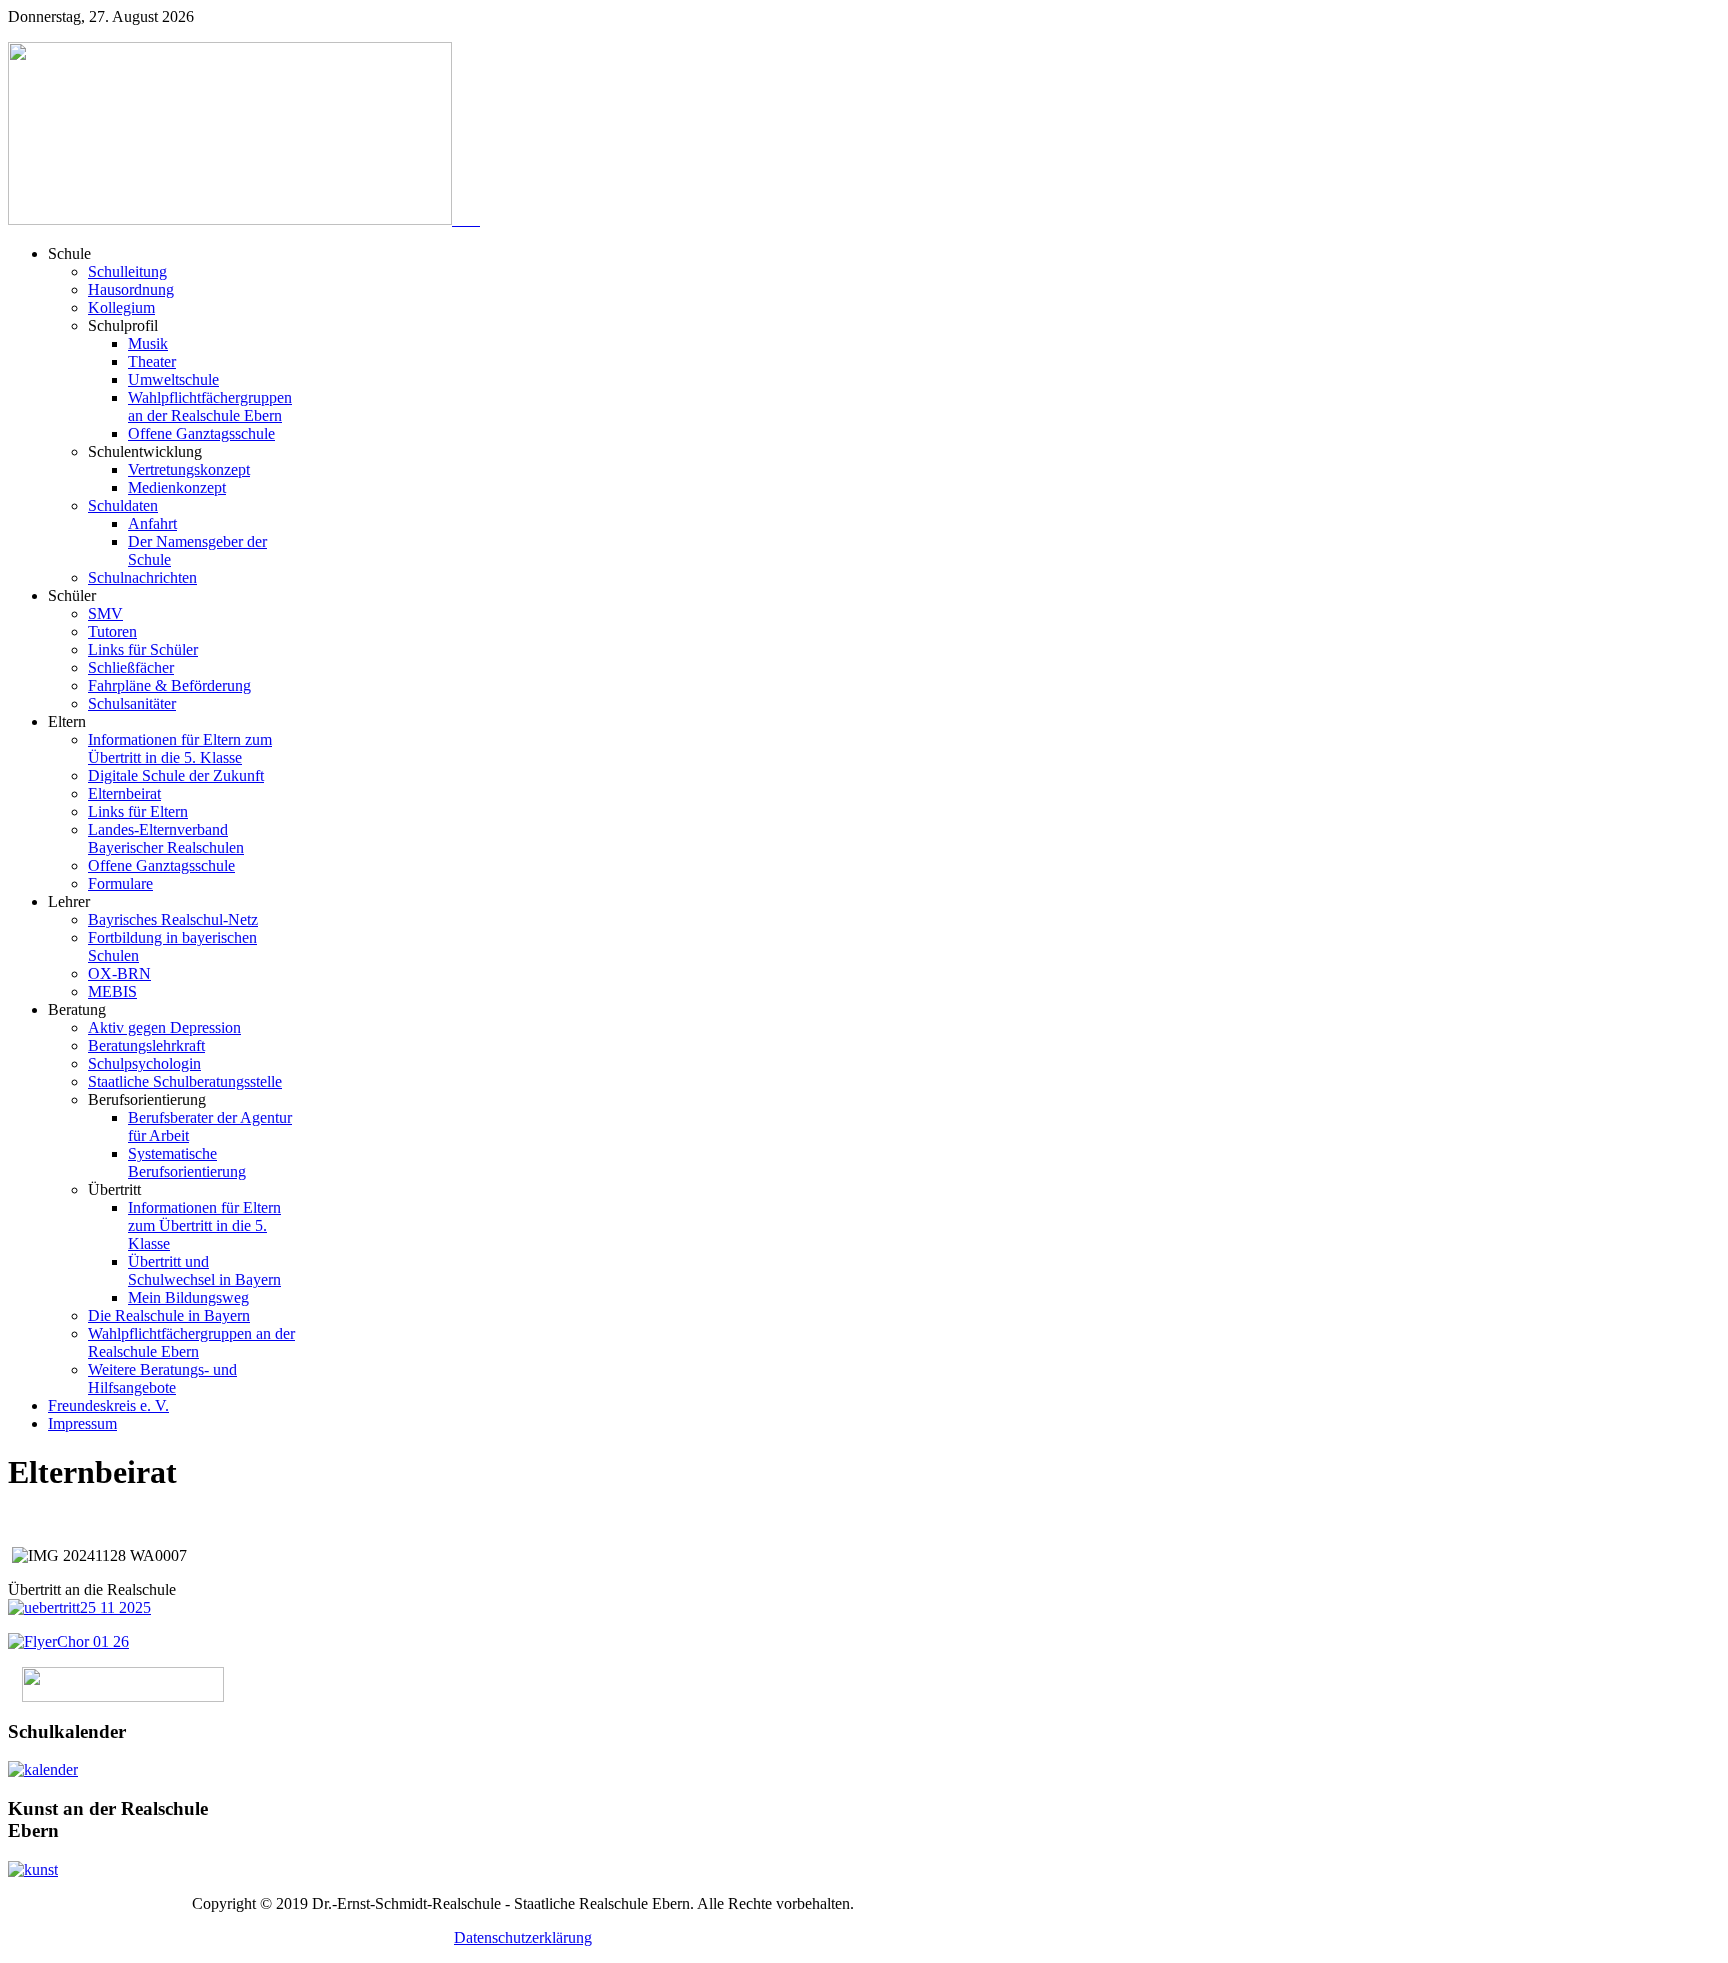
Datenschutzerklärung (523, 1937)
